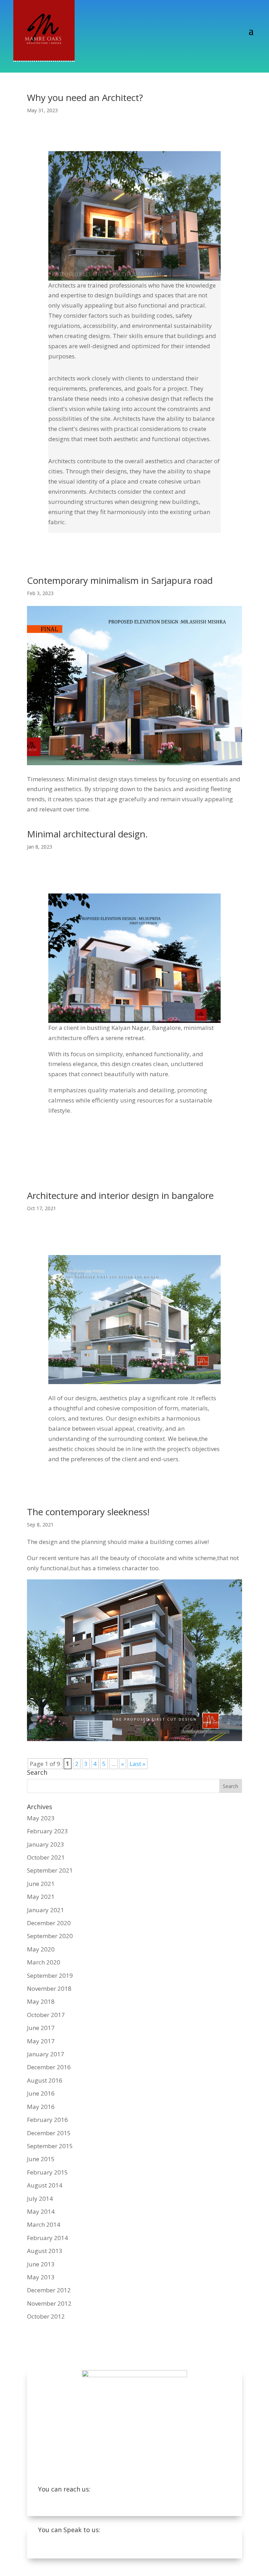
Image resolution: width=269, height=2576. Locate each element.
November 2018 (49, 1988)
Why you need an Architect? (85, 97)
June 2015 (41, 2159)
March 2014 (44, 2224)
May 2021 (41, 1897)
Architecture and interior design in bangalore (120, 1195)
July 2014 (40, 2199)
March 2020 (44, 1962)
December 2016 (49, 2067)
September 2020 (50, 1936)
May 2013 (41, 2277)
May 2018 (41, 2001)
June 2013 (41, 2264)
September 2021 (50, 1870)
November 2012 (49, 2303)
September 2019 (50, 1975)
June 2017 (41, 2028)
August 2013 (45, 2251)
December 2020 (49, 1923)
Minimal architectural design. (87, 834)
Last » (137, 1764)
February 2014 (47, 2238)
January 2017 (46, 2054)
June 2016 (41, 2093)
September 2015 (50, 2146)
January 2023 (46, 1844)
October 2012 (46, 2316)
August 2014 (45, 2185)
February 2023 (47, 1831)
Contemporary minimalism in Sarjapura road (120, 580)
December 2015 (49, 2133)
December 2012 (49, 2290)
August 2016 (45, 2080)
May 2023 (41, 1818)
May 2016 (41, 2107)
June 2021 (41, 1884)
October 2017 (46, 2015)
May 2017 (41, 2041)
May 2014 (41, 2211)
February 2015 (47, 2172)
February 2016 (47, 2120)
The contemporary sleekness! (88, 1512)
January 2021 (46, 1910)
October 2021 (46, 1857)
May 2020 (41, 1949)
